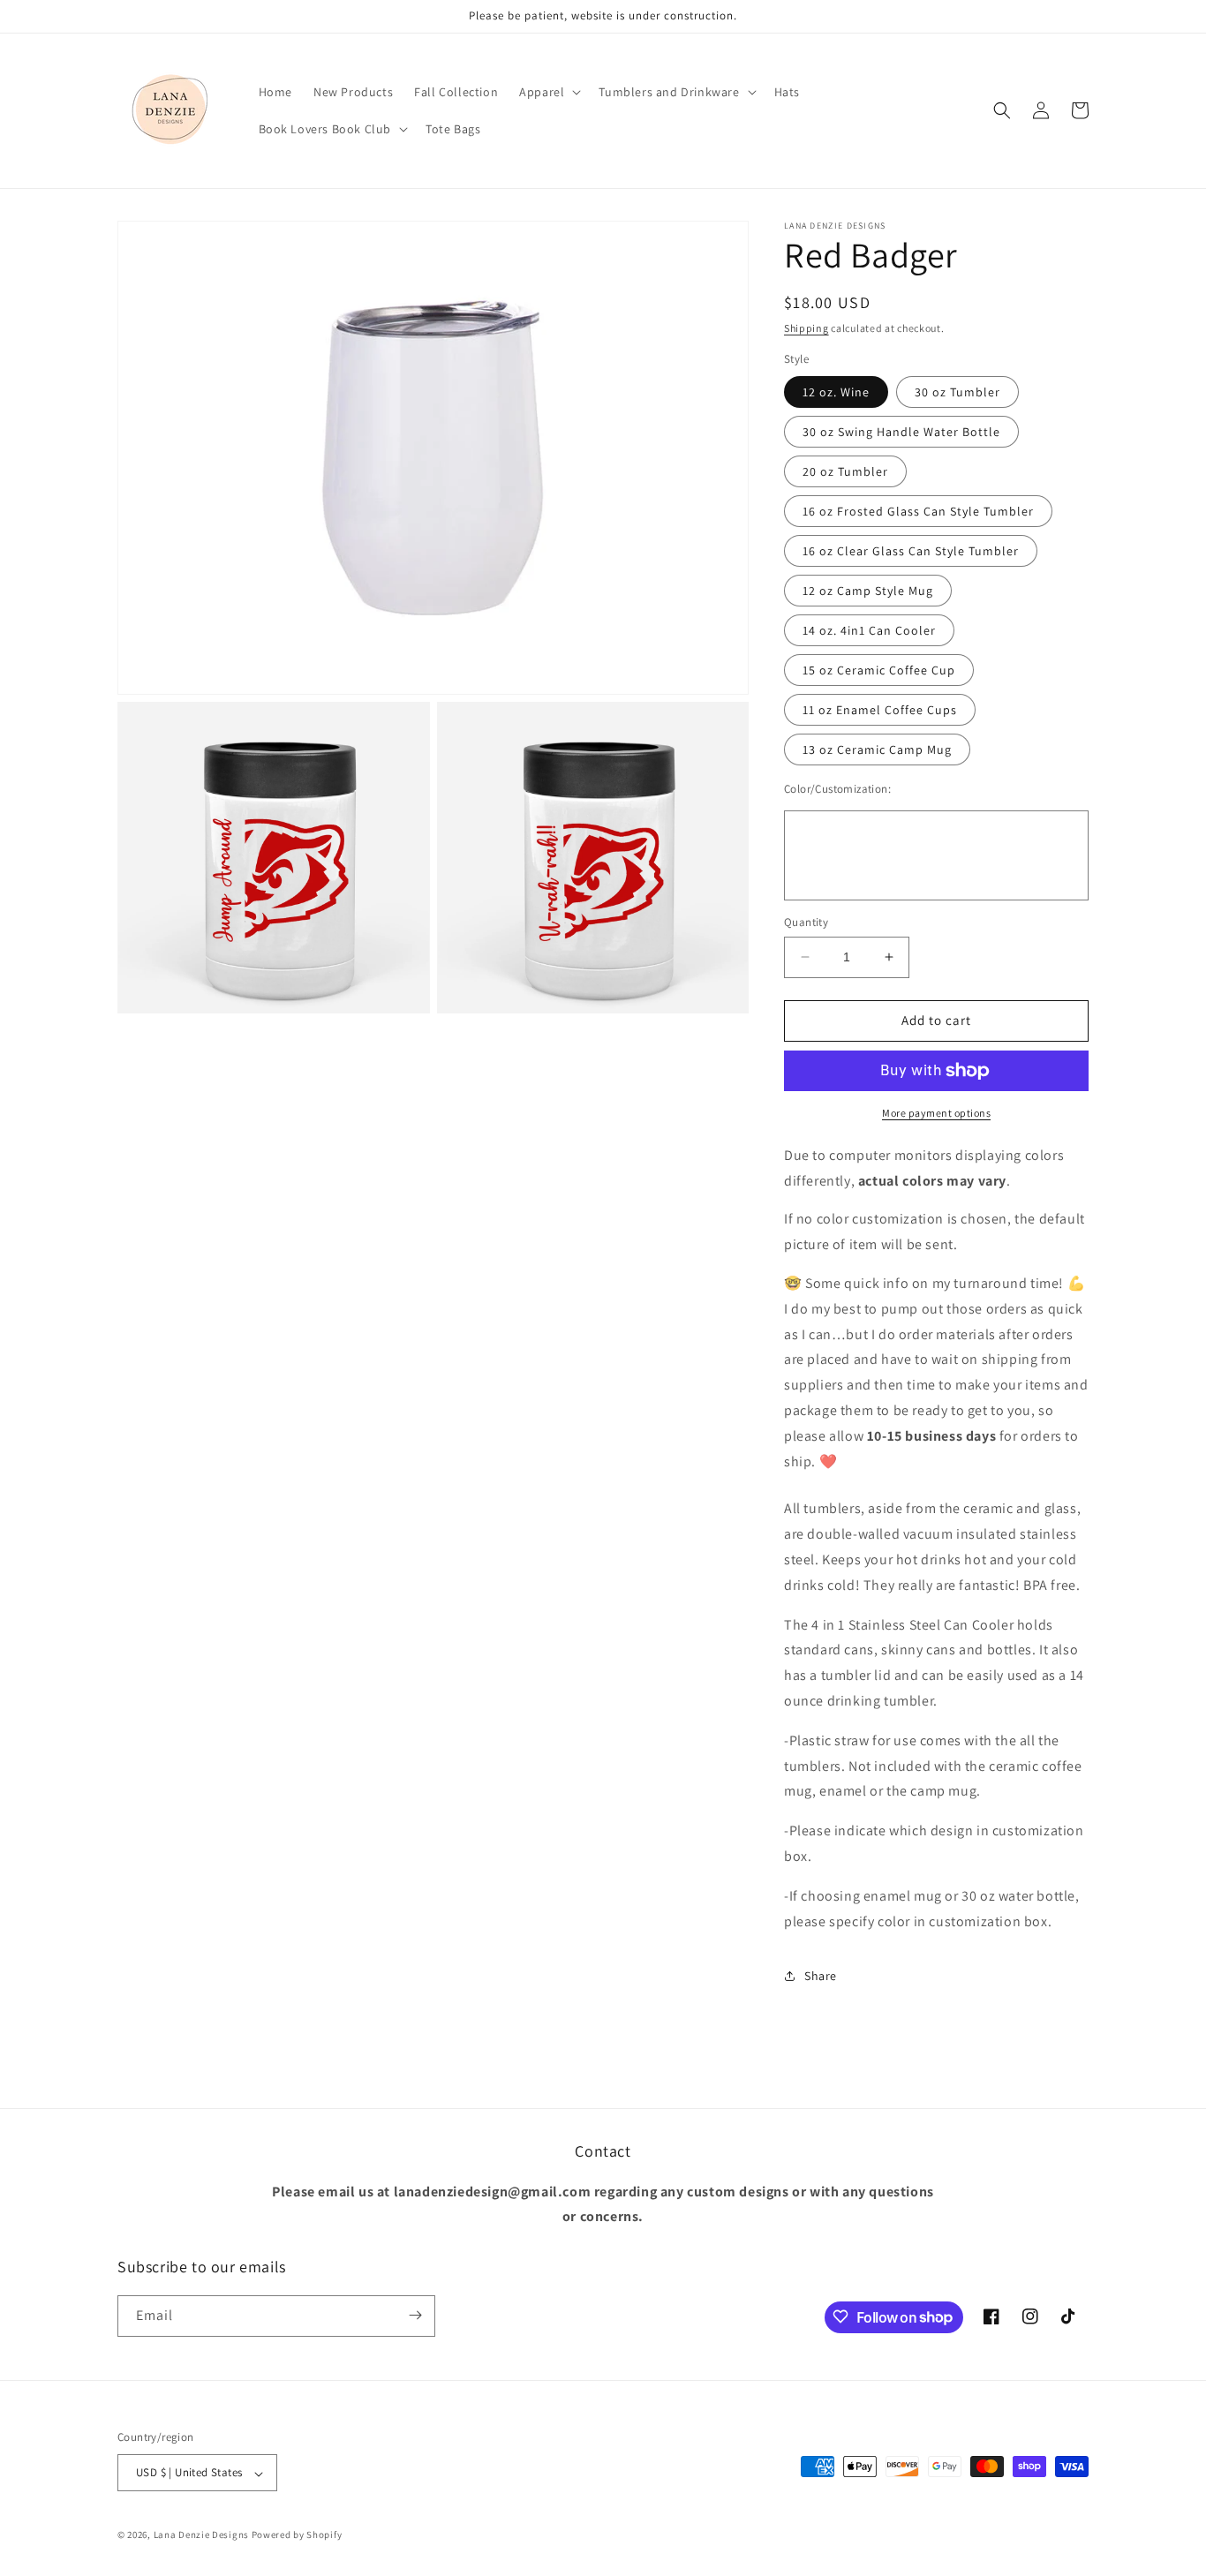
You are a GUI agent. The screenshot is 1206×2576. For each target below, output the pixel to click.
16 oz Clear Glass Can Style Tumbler (911, 551)
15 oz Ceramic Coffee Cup (879, 670)
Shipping (807, 328)
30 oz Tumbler (957, 392)
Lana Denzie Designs (201, 2535)
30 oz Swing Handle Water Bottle (901, 432)
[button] (548, 92)
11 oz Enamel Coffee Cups (880, 710)
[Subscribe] (415, 2315)
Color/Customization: (837, 789)
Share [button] (821, 1976)
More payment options (936, 1113)
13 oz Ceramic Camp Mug (877, 749)
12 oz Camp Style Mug (868, 591)
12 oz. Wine (836, 392)
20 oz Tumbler (845, 471)
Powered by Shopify (297, 2535)
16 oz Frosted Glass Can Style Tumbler (918, 511)
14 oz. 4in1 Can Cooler (869, 630)
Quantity (806, 922)
